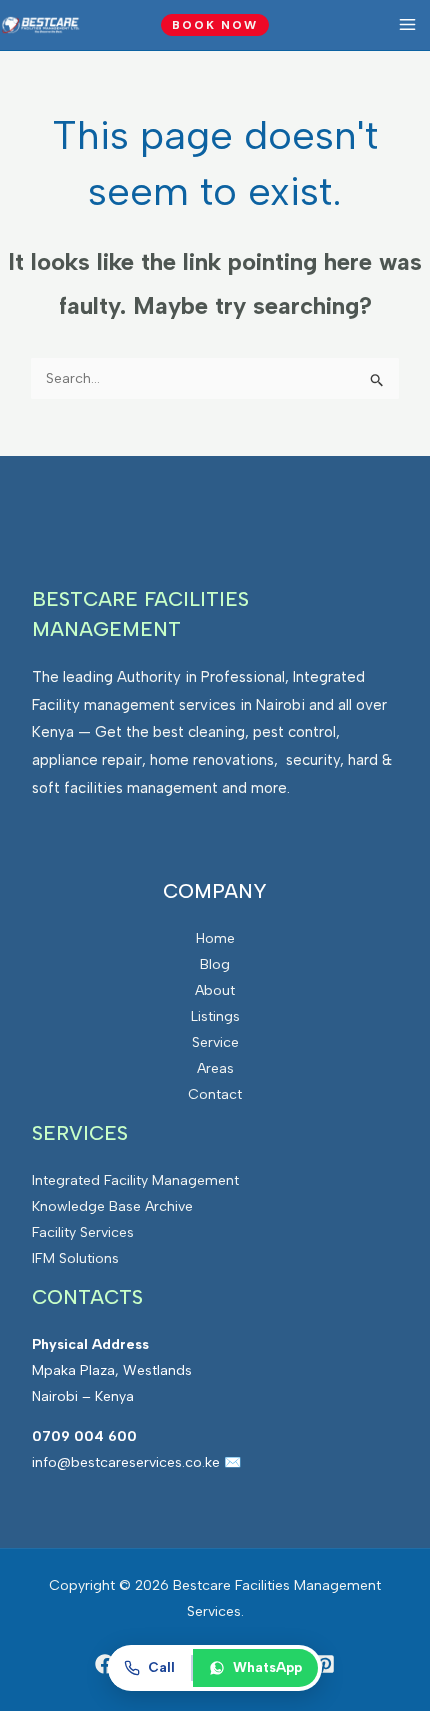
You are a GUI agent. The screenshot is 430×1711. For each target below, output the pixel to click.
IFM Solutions (75, 1258)
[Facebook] (105, 1664)
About (215, 990)
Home (215, 938)
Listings (215, 1016)
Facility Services (83, 1232)
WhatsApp (267, 1667)
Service (215, 1042)
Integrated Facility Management (135, 1180)
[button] (215, 25)
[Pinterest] (325, 1664)
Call (161, 1667)
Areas (215, 1068)
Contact (215, 1094)
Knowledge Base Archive (112, 1206)
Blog (215, 964)
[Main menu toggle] (407, 25)
